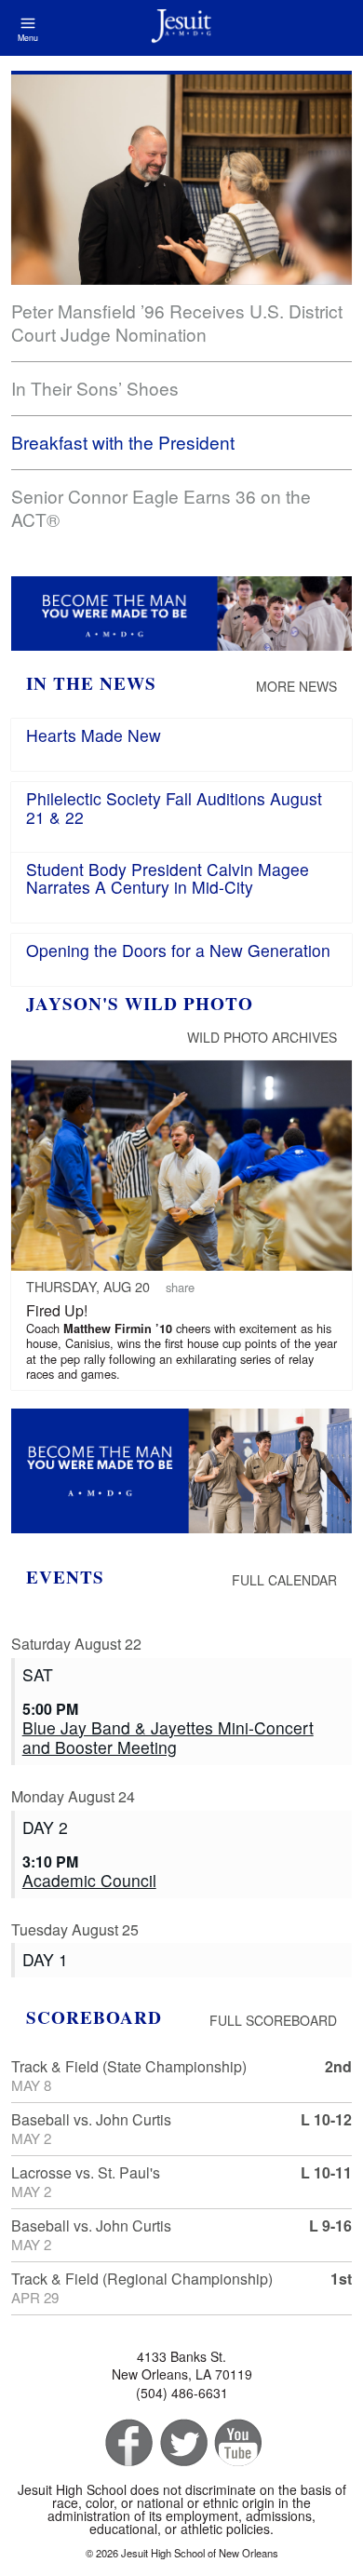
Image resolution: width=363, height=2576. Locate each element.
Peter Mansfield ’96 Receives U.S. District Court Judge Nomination (177, 322)
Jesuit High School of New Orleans (181, 28)
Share (180, 1287)
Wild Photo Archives (262, 1037)
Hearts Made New (94, 735)
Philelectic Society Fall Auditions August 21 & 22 (174, 807)
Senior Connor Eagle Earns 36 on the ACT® (161, 507)
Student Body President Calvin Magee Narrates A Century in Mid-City (168, 878)
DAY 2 (45, 1827)
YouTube (237, 2443)
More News (296, 686)
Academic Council (89, 1880)
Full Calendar (284, 1580)
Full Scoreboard (273, 2020)
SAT (38, 1674)
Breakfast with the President (123, 442)
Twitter (182, 2443)
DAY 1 (45, 1959)
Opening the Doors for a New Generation (178, 950)
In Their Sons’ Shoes (95, 388)
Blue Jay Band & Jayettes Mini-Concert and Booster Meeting (168, 1737)
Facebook (127, 2443)
